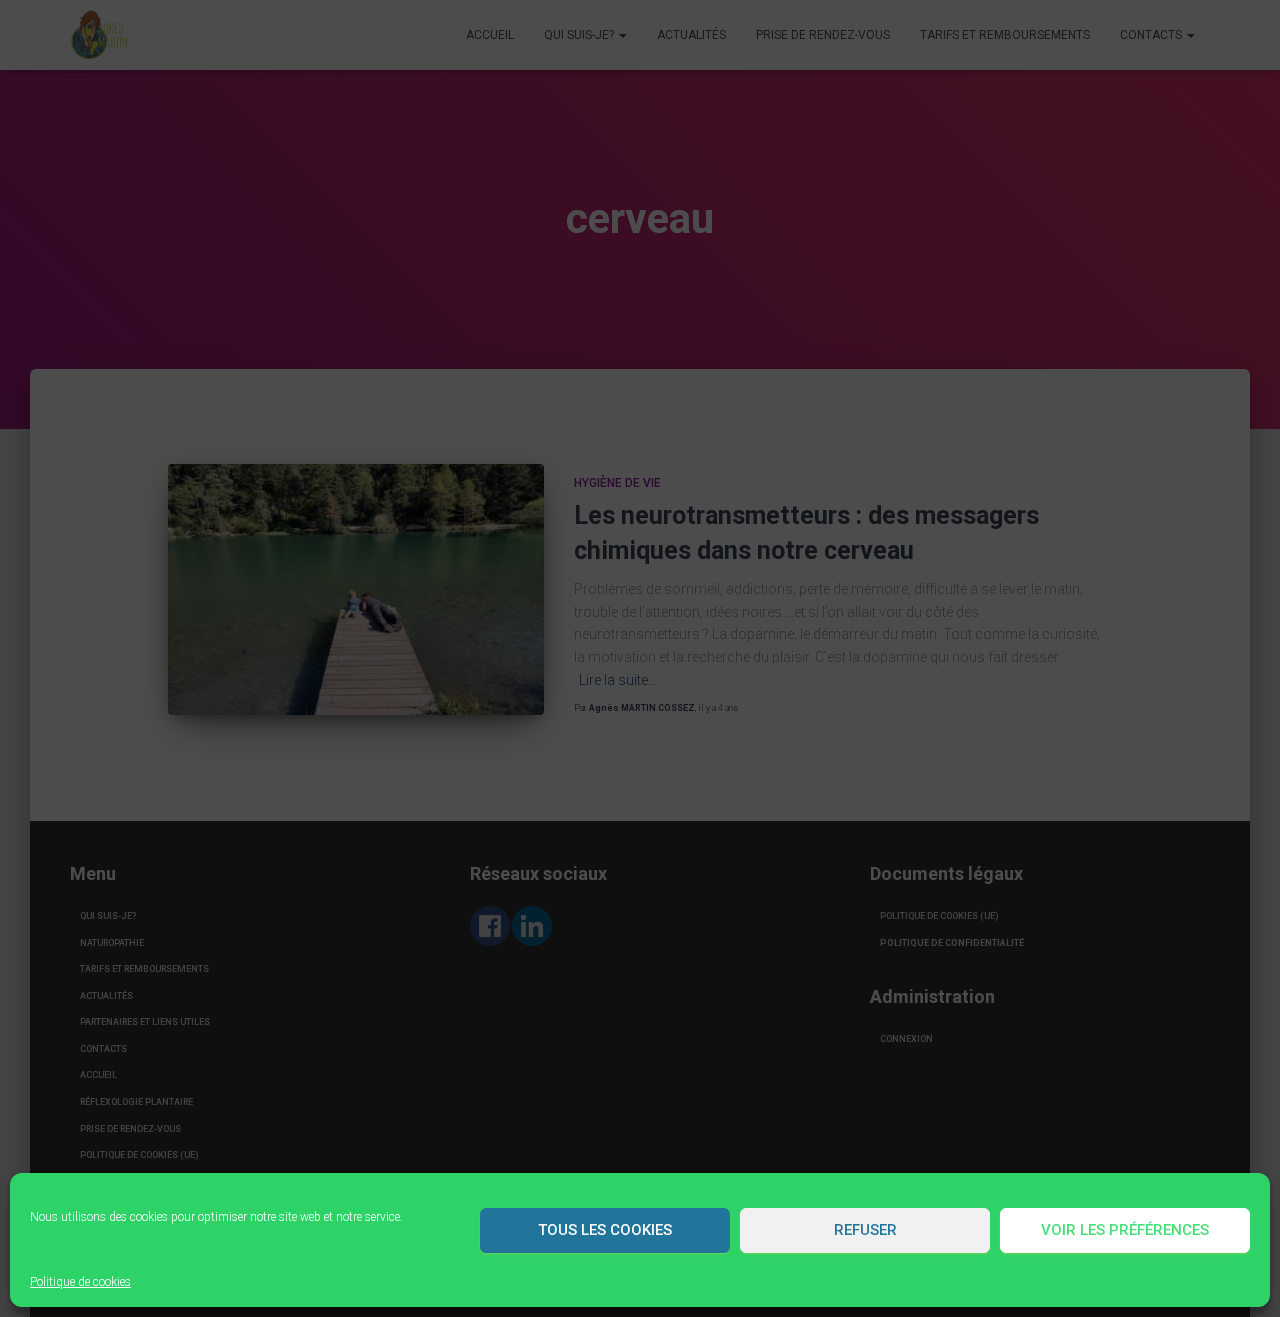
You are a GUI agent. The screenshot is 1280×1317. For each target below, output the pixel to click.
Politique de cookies (80, 1282)
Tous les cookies (605, 1230)
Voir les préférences (1125, 1230)
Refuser (865, 1230)
